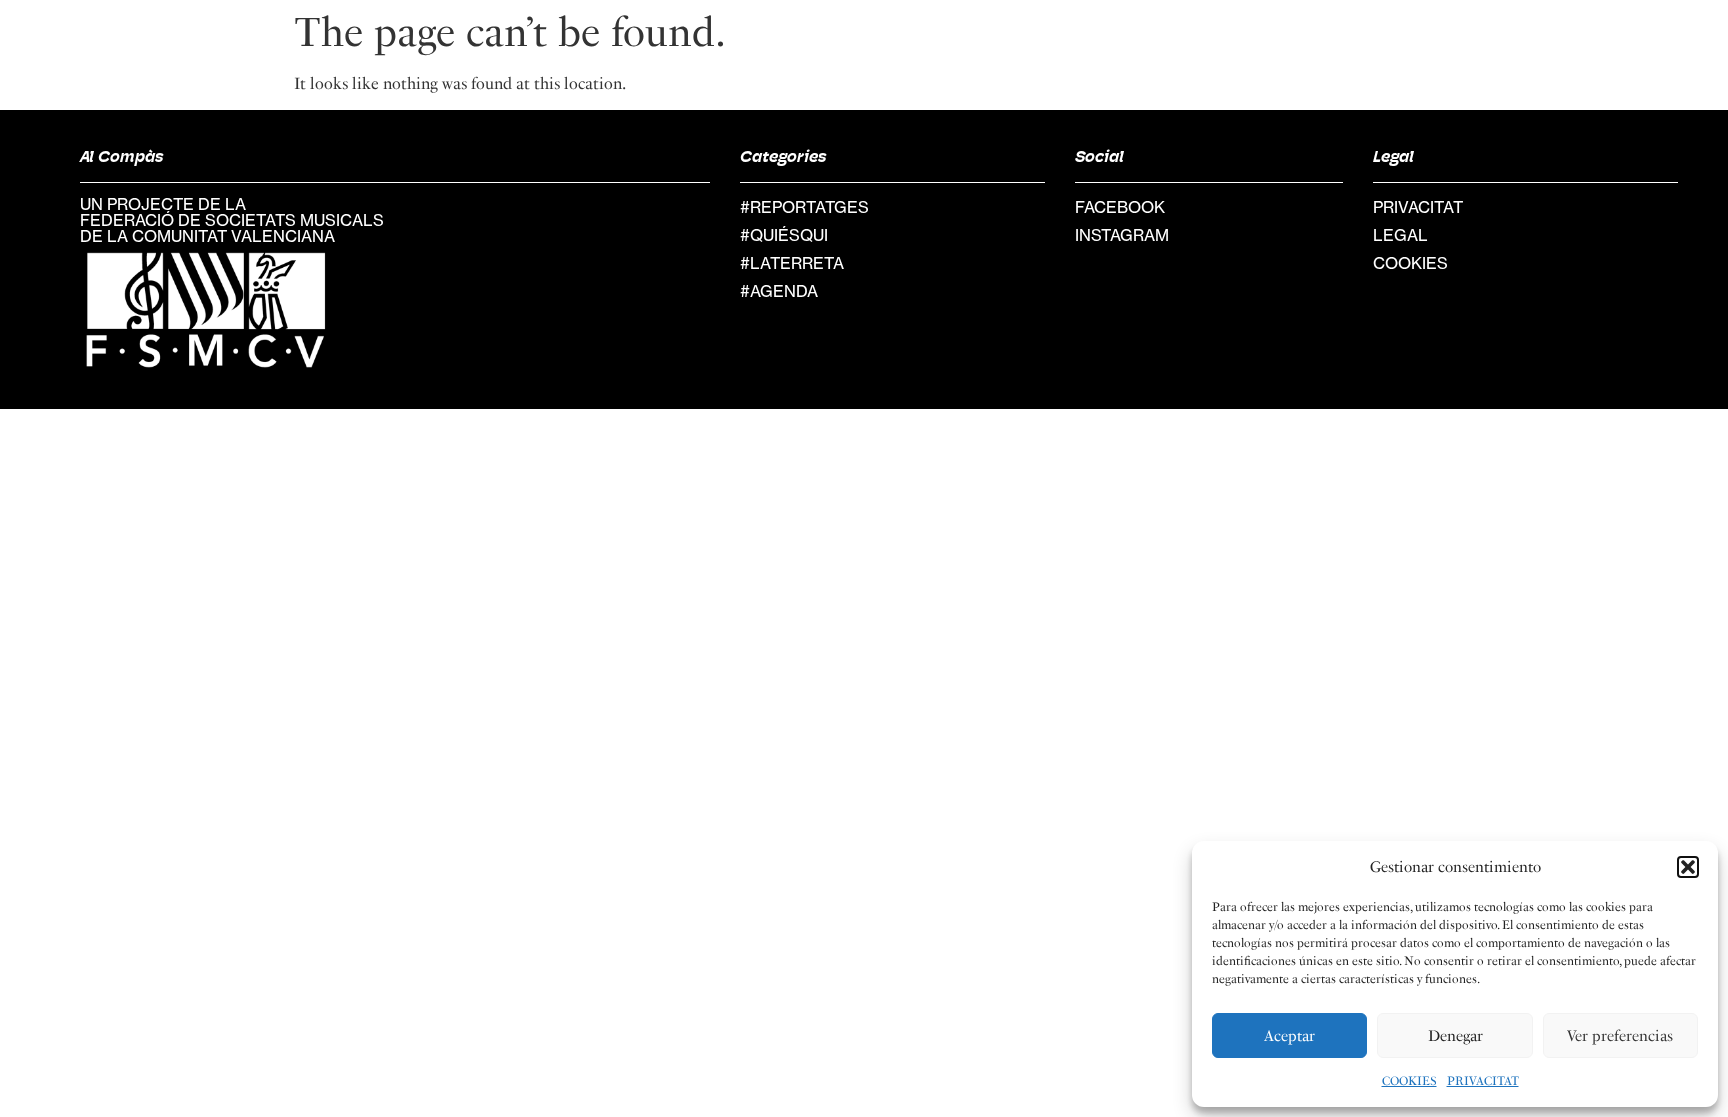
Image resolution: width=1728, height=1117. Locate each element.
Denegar (1455, 1036)
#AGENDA (779, 291)
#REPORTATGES (804, 207)
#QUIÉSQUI (784, 235)
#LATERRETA (792, 263)
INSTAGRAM (1122, 235)
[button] (1688, 867)
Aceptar (1289, 1036)
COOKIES (1409, 1081)
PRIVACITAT (1483, 1081)
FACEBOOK (1120, 207)
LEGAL (1400, 235)
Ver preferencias (1620, 1036)
